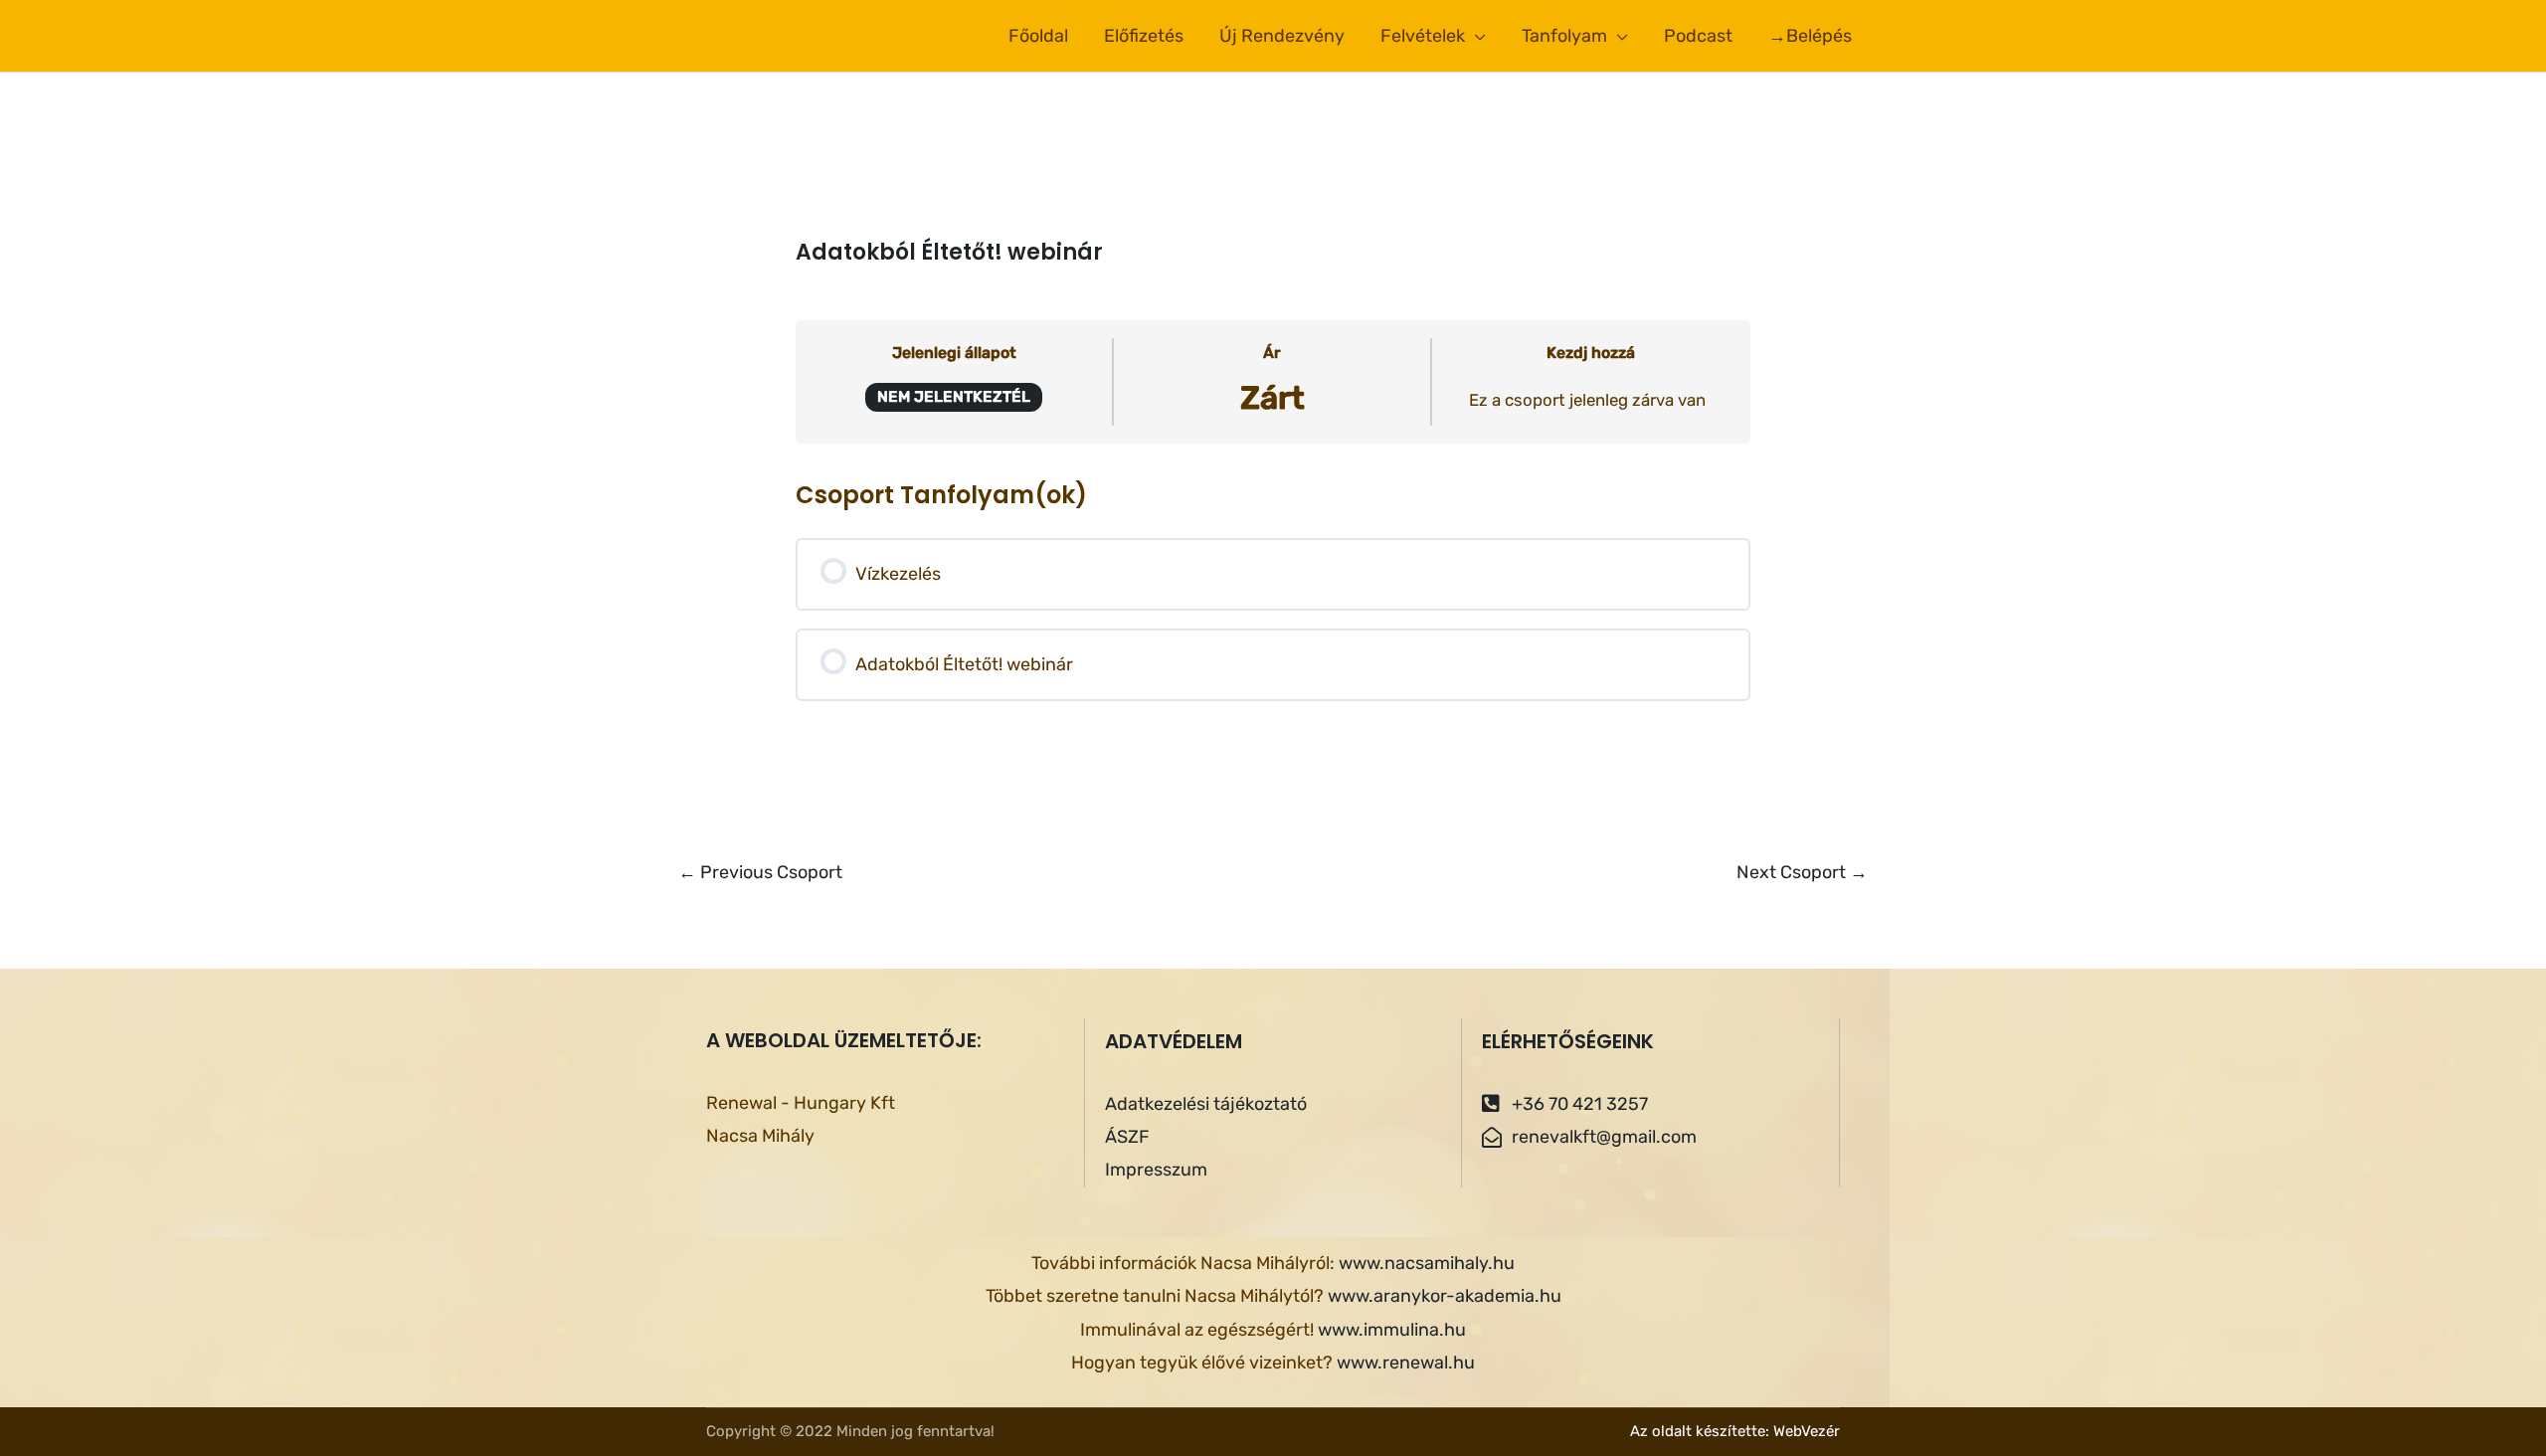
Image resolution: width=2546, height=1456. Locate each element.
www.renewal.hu (1406, 1363)
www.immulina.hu (1392, 1330)
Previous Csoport (760, 872)
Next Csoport (1802, 872)
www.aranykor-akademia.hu (1445, 1296)
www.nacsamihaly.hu (1427, 1263)
